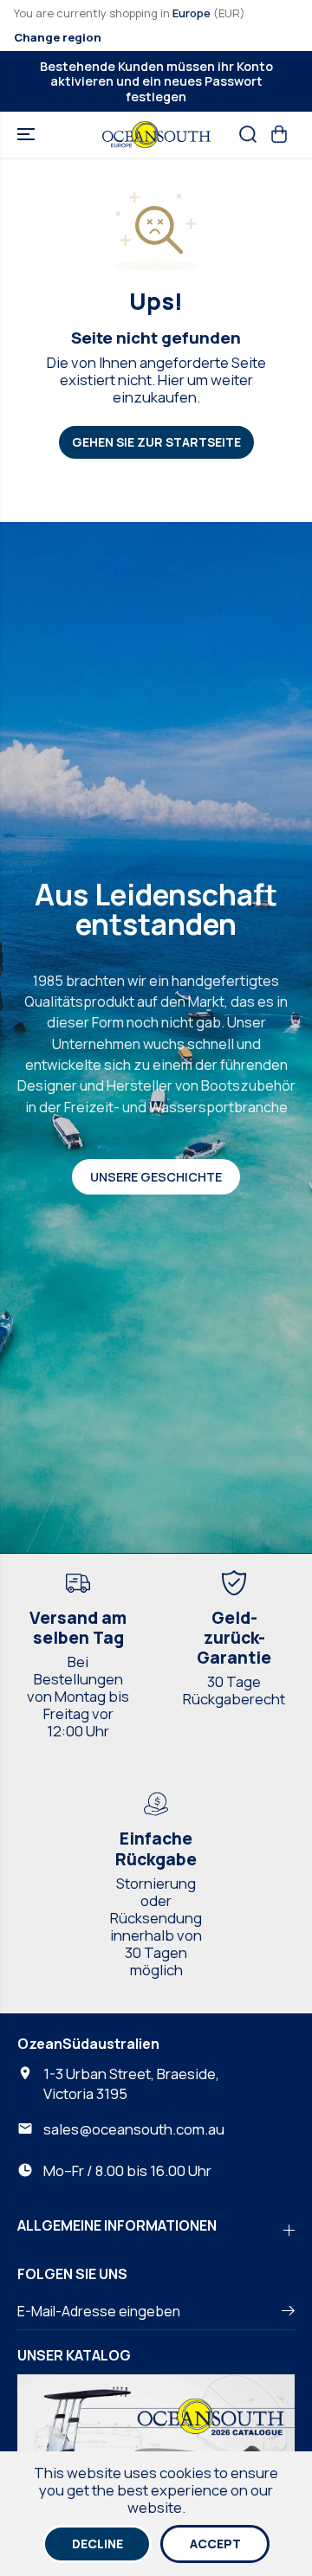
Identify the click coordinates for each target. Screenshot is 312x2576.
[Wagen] (279, 134)
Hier (171, 380)
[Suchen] (248, 134)
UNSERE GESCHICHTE (156, 1177)
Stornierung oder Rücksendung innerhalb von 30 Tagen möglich (156, 1927)
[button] (28, 135)
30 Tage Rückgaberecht (234, 1690)
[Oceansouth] (156, 135)
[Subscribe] (288, 2313)
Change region (58, 37)
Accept (215, 2544)
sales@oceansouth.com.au (134, 2129)
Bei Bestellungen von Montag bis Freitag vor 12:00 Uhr (78, 1697)
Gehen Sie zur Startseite (156, 442)
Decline (97, 2544)
